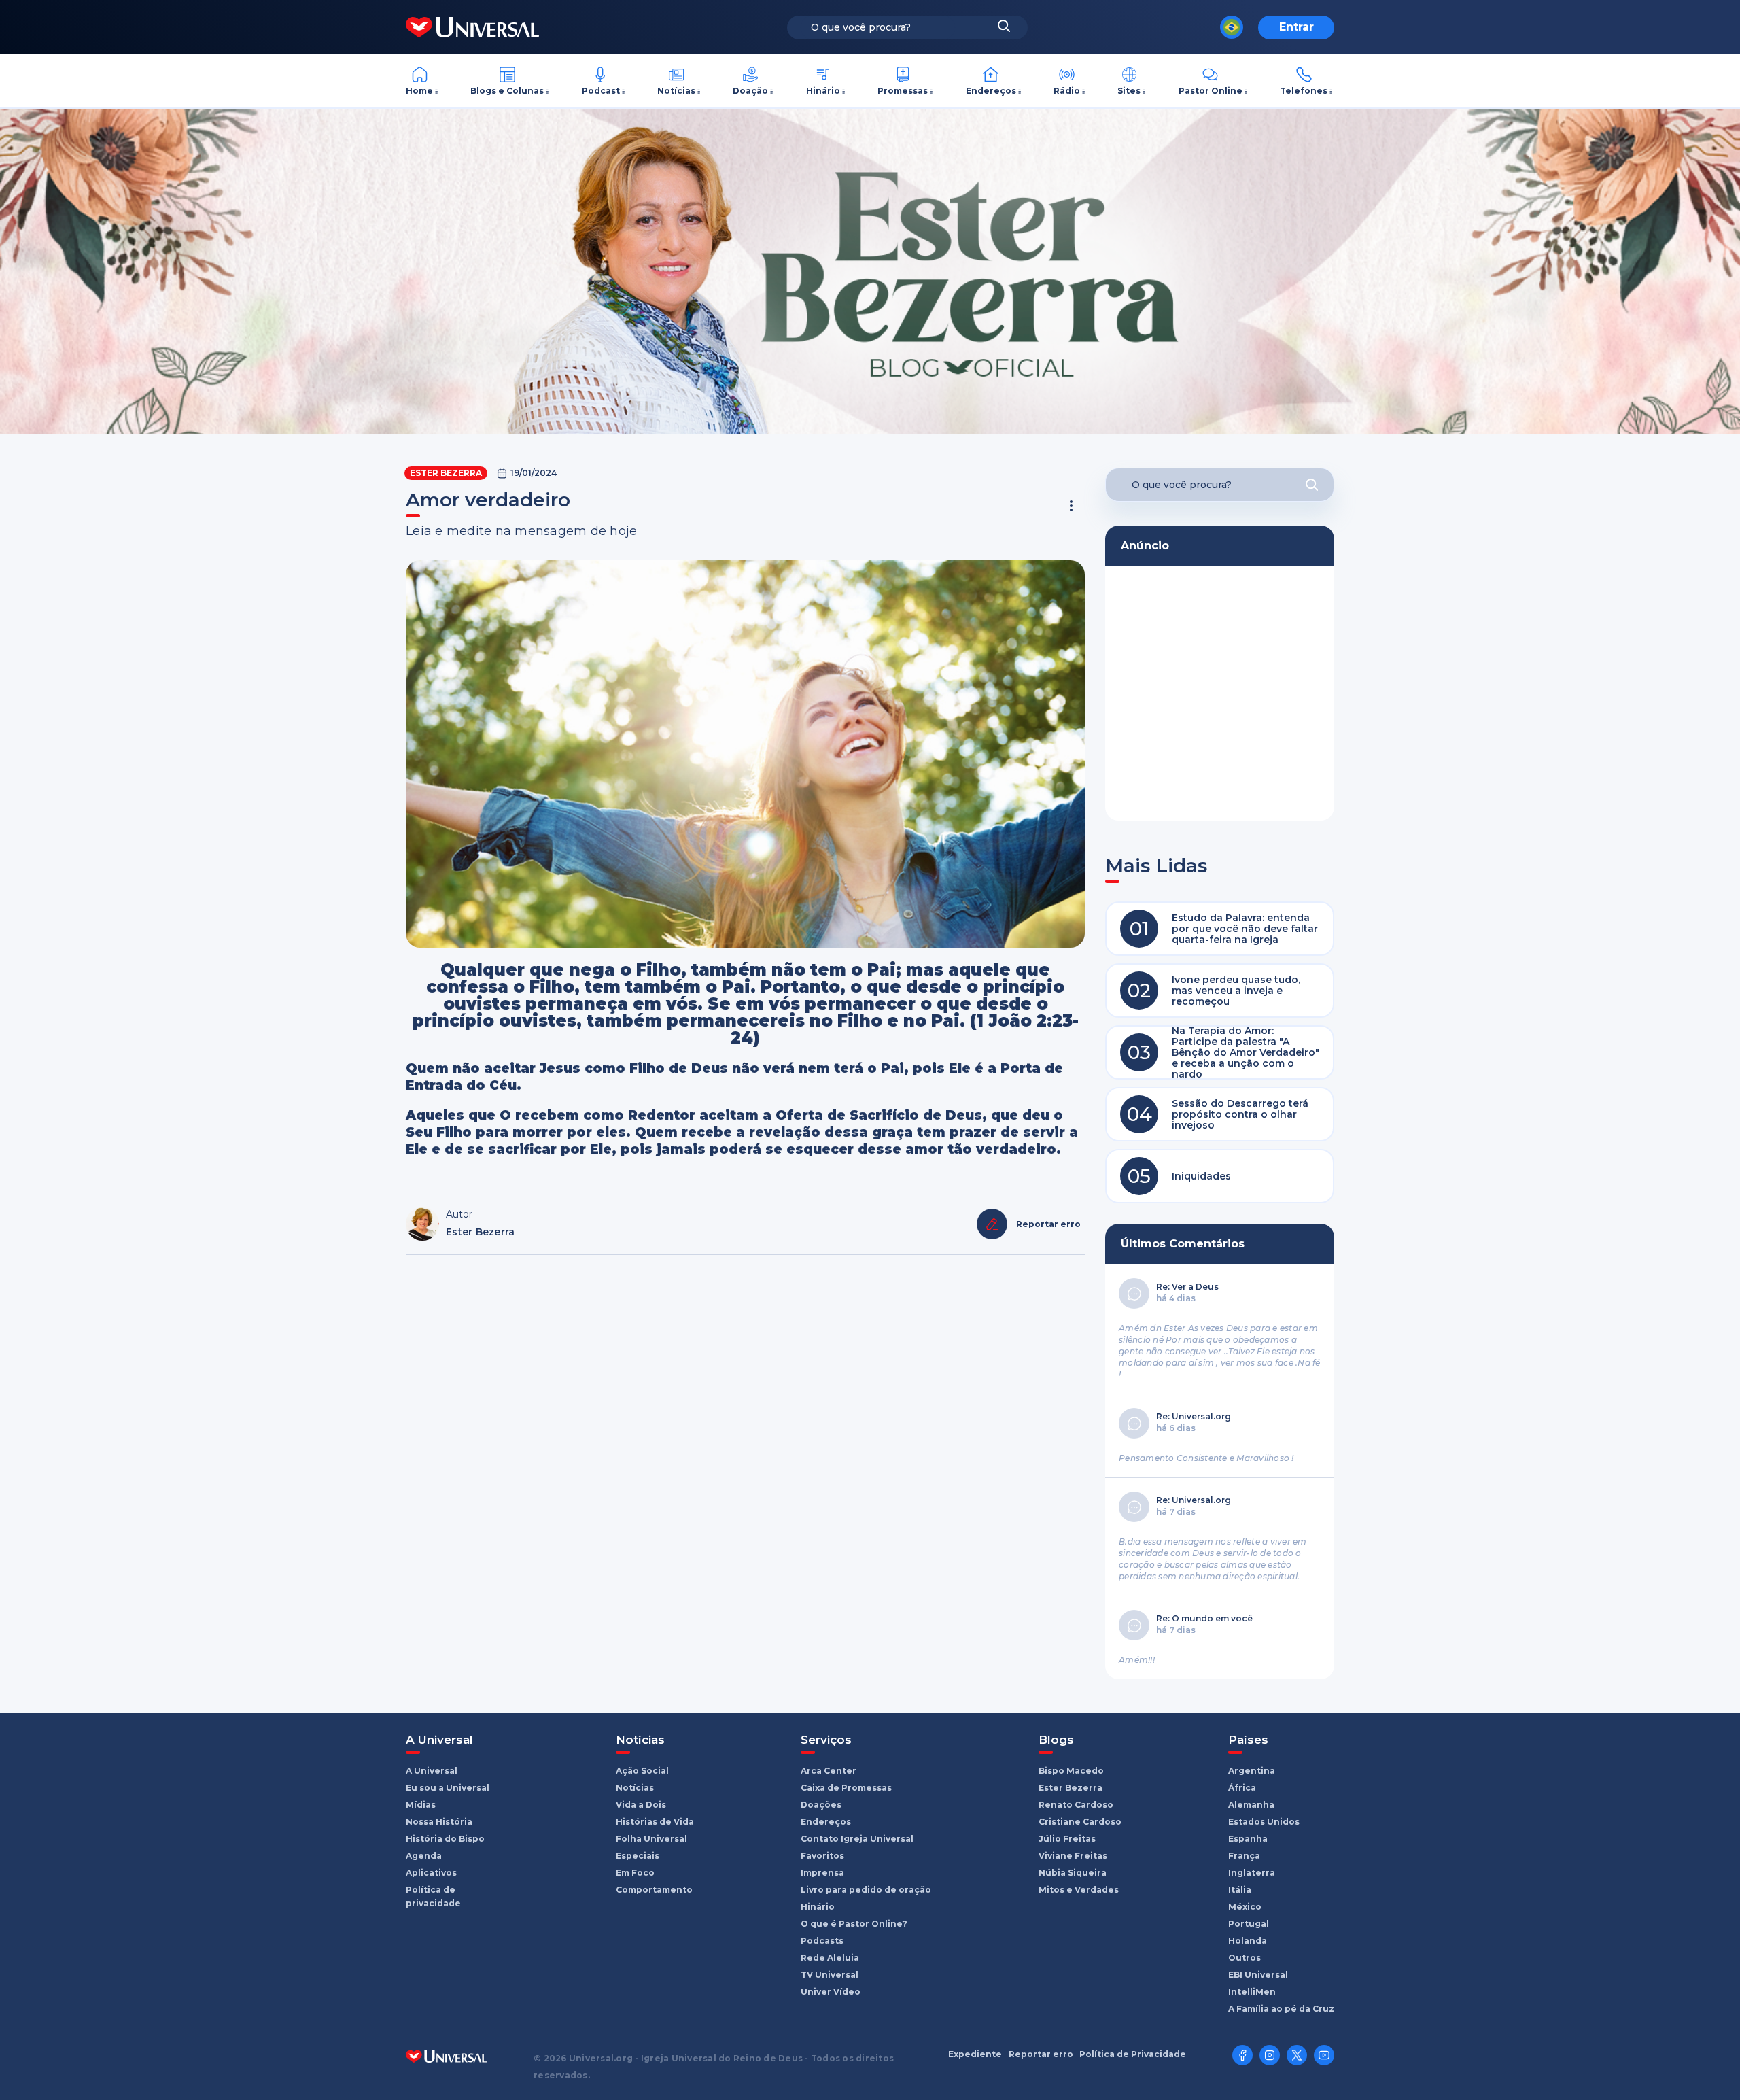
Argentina (1252, 1771)
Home (419, 91)
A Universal (432, 1771)
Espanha (1248, 1839)
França (1244, 1856)
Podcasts (822, 1941)
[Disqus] (745, 1449)
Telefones (1304, 91)
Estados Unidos (1264, 1822)
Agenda (424, 1856)
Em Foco (635, 1873)
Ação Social (642, 1771)
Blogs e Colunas (507, 91)
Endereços (991, 91)
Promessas (903, 91)
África (1242, 1788)
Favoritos (822, 1856)
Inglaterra (1252, 1873)
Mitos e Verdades (1079, 1890)
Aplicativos (431, 1873)
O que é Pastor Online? (854, 1924)
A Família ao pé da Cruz (1281, 2009)
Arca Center (829, 1771)
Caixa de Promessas (846, 1788)
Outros (1245, 1958)
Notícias (676, 91)
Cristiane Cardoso (1080, 1822)
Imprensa (822, 1873)
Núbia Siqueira (1073, 1873)
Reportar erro (1041, 2054)
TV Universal (830, 1975)
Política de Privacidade (1133, 2054)
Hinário (823, 91)
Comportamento (654, 1890)
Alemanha (1251, 1805)
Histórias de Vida (655, 1822)
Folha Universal (651, 1839)
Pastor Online (1211, 91)
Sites (1129, 91)
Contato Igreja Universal (857, 1839)
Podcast (601, 91)
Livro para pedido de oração (866, 1890)
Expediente (975, 2054)
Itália (1240, 1890)
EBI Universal (1258, 1975)
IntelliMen (1252, 1992)
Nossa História (439, 1822)
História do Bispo (445, 1839)
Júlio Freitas (1067, 1839)
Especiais (638, 1856)
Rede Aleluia (830, 1958)
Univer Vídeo (831, 1992)
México (1245, 1907)
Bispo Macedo (1071, 1771)
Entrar (1297, 27)
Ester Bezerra (446, 473)
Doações (821, 1805)
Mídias (421, 1805)
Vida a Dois (641, 1805)
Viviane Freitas (1073, 1856)
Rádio (1067, 91)
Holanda (1248, 1941)
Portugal (1249, 1924)
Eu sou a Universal (448, 1788)
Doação (750, 91)
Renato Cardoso (1076, 1805)
